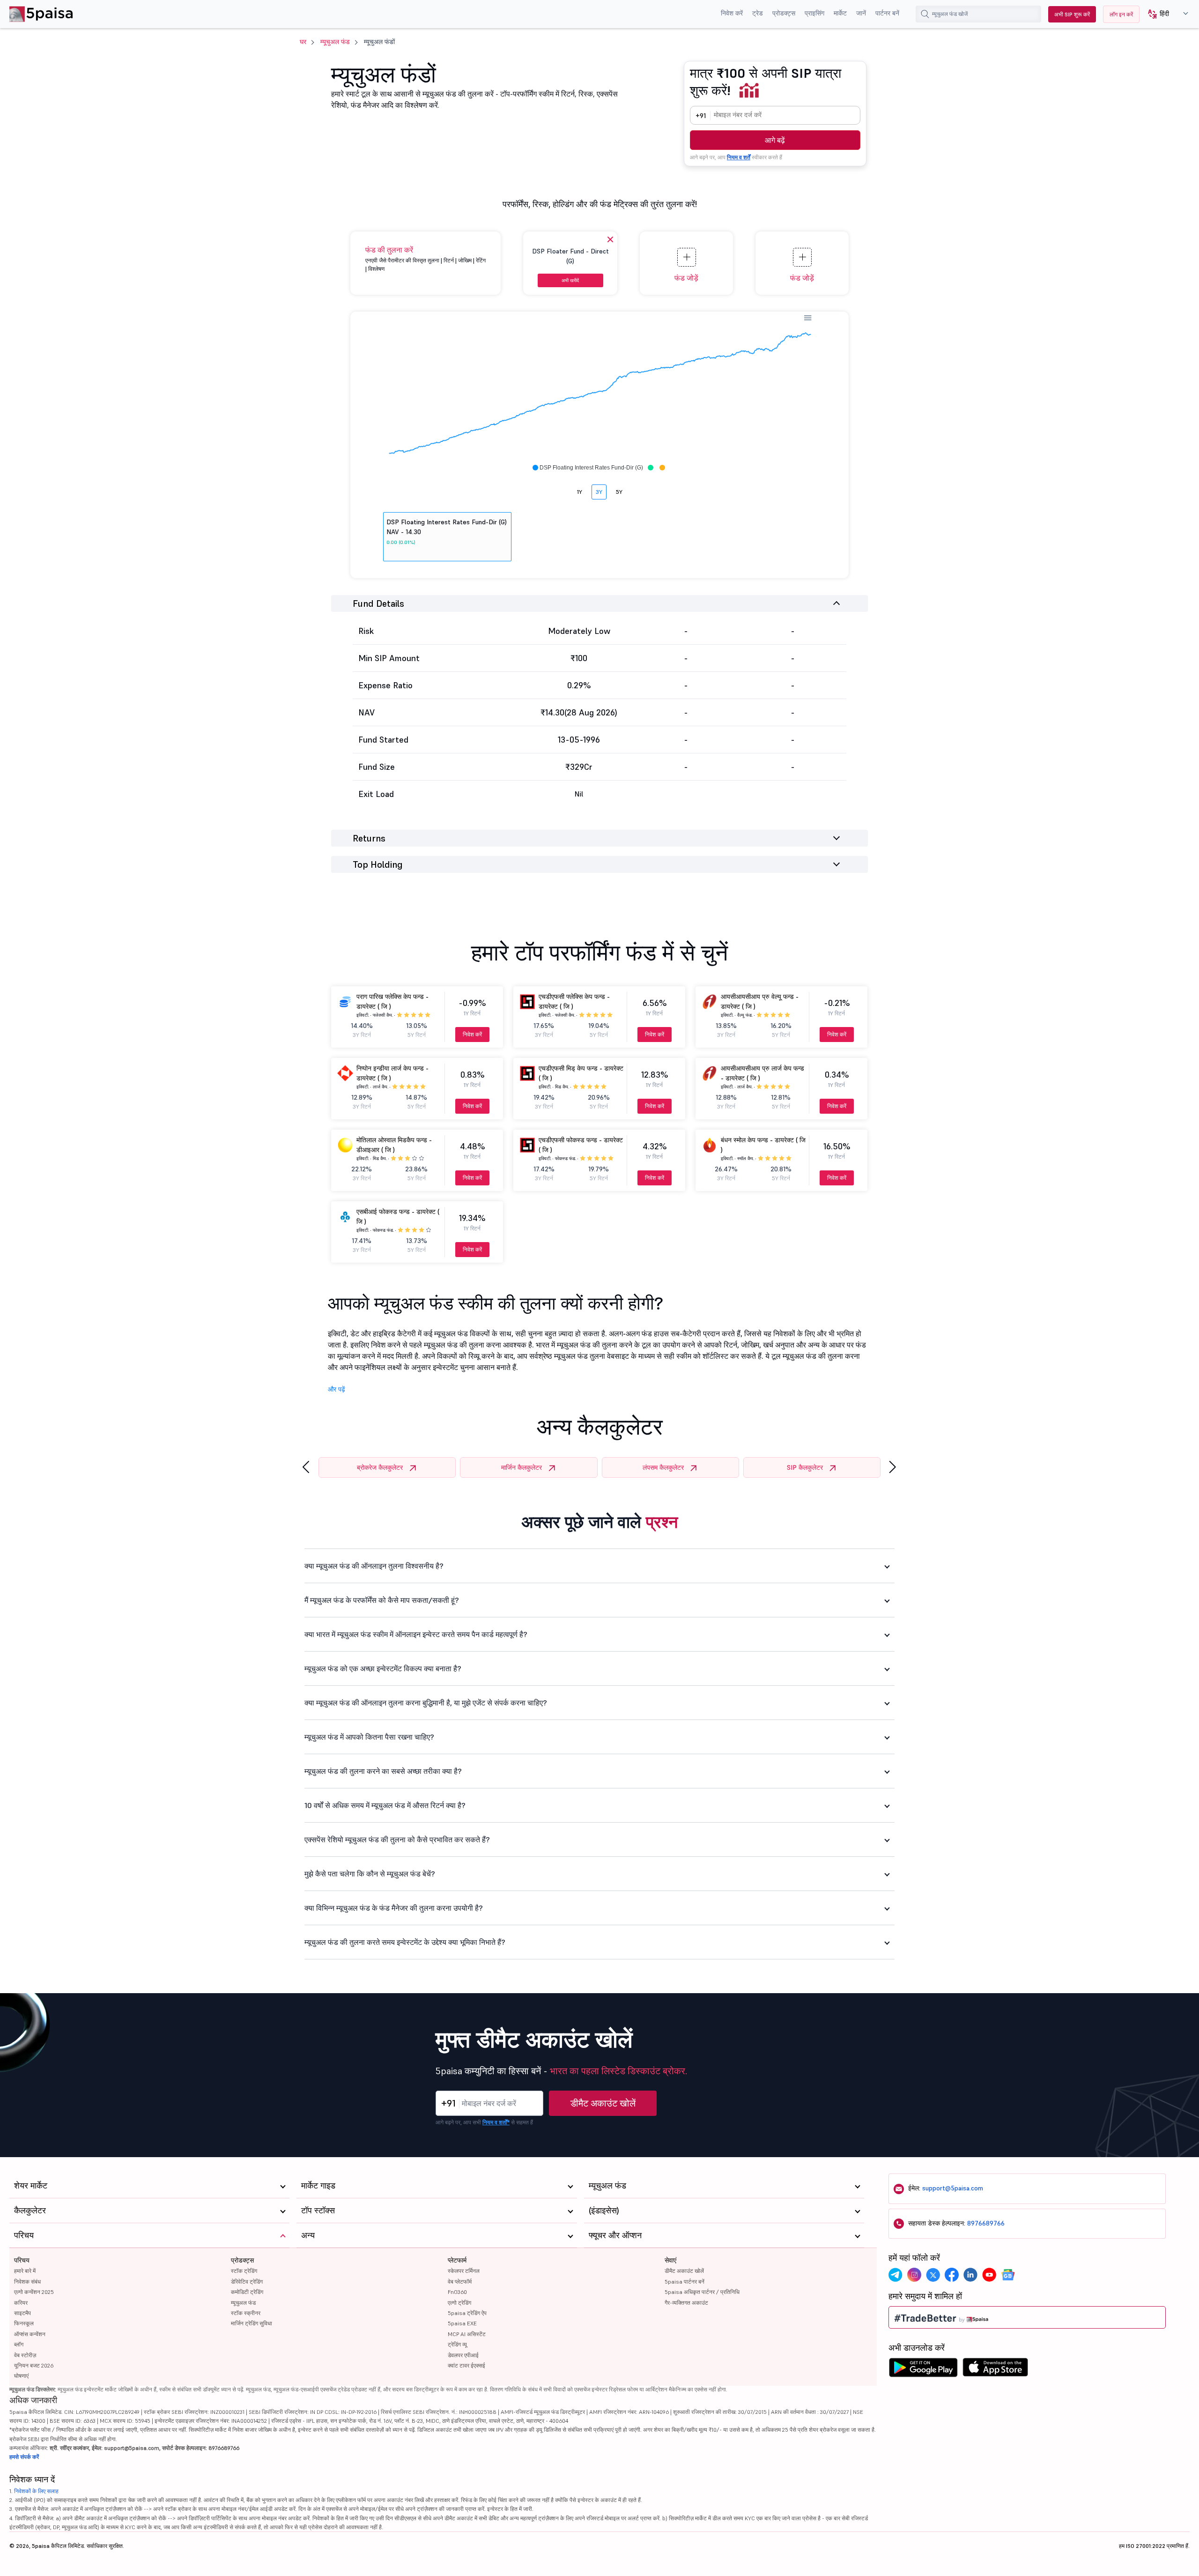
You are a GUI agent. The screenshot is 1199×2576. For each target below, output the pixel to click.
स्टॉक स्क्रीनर (246, 2313)
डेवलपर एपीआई (463, 2355)
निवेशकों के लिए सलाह (36, 2491)
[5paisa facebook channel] (952, 2275)
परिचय (22, 2260)
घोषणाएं (21, 2376)
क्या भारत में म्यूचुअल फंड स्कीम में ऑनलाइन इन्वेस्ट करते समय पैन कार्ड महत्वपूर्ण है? (416, 1634)
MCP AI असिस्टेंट (467, 2334)
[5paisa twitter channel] (933, 2275)
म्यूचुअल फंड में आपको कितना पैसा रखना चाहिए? (369, 1737)
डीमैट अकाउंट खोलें (603, 2103)
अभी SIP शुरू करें (1072, 14)
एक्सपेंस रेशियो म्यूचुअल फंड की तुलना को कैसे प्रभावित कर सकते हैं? (397, 1839)
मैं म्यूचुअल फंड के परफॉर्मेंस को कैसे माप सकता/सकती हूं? (382, 1600)
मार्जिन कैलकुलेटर (522, 1467)
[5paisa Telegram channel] (896, 2275)
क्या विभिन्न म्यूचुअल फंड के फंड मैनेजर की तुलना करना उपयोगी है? (394, 1908)
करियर (21, 2303)
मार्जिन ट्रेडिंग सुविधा (252, 2323)
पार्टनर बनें (887, 13)
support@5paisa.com (953, 2188)
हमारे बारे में (25, 2271)
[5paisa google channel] (1008, 2275)
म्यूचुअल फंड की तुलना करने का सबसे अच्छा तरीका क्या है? (383, 1771)
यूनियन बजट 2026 (34, 2365)
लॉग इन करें (1121, 14)
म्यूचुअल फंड (335, 42)
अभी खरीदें (570, 280)
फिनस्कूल (24, 2323)
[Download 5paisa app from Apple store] (995, 2370)
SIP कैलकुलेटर (805, 1467)
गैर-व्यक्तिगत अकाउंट (686, 2303)
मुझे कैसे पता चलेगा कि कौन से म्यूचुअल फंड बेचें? (370, 1874)
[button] (1165, 14)
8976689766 (986, 2223)
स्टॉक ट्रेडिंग (244, 2271)
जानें (861, 13)
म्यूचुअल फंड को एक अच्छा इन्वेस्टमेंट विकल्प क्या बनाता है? (383, 1668)
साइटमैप (22, 2313)
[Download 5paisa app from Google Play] (923, 2370)
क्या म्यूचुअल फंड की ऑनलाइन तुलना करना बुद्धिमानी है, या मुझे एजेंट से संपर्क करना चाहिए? (426, 1703)
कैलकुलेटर (30, 2210)
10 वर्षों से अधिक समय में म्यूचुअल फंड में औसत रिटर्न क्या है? (385, 1805)
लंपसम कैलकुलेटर (663, 1467)
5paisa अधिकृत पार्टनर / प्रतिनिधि (702, 2292)
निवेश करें (732, 13)
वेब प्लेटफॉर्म (460, 2282)
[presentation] (306, 1467)
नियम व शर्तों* (496, 2122)
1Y (580, 492)
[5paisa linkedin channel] (970, 2275)
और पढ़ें (337, 1389)
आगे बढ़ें (775, 140)
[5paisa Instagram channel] (914, 2275)
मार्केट (840, 13)
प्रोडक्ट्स (784, 13)
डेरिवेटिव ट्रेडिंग (247, 2282)
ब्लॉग (19, 2344)
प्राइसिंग (814, 13)
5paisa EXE (462, 2323)
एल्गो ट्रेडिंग (459, 2303)
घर (303, 42)
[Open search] (925, 14)
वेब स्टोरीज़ (25, 2355)
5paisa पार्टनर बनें (685, 2282)
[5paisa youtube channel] (989, 2275)
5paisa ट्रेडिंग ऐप (467, 2313)
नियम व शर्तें (739, 157)
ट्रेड (758, 13)
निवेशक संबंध (27, 2282)
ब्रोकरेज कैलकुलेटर (380, 1467)
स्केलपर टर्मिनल (464, 2271)
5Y (619, 492)
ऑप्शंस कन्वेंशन (30, 2334)
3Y (599, 492)
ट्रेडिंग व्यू (457, 2344)
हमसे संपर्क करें (24, 2457)
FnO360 (457, 2292)
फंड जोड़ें (686, 278)
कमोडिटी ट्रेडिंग (247, 2292)
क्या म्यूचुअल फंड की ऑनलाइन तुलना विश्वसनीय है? (374, 1566)
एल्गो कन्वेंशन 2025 (34, 2292)
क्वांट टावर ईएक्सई (466, 2365)
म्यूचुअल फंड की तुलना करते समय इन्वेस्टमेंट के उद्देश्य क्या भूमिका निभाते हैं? (405, 1942)
